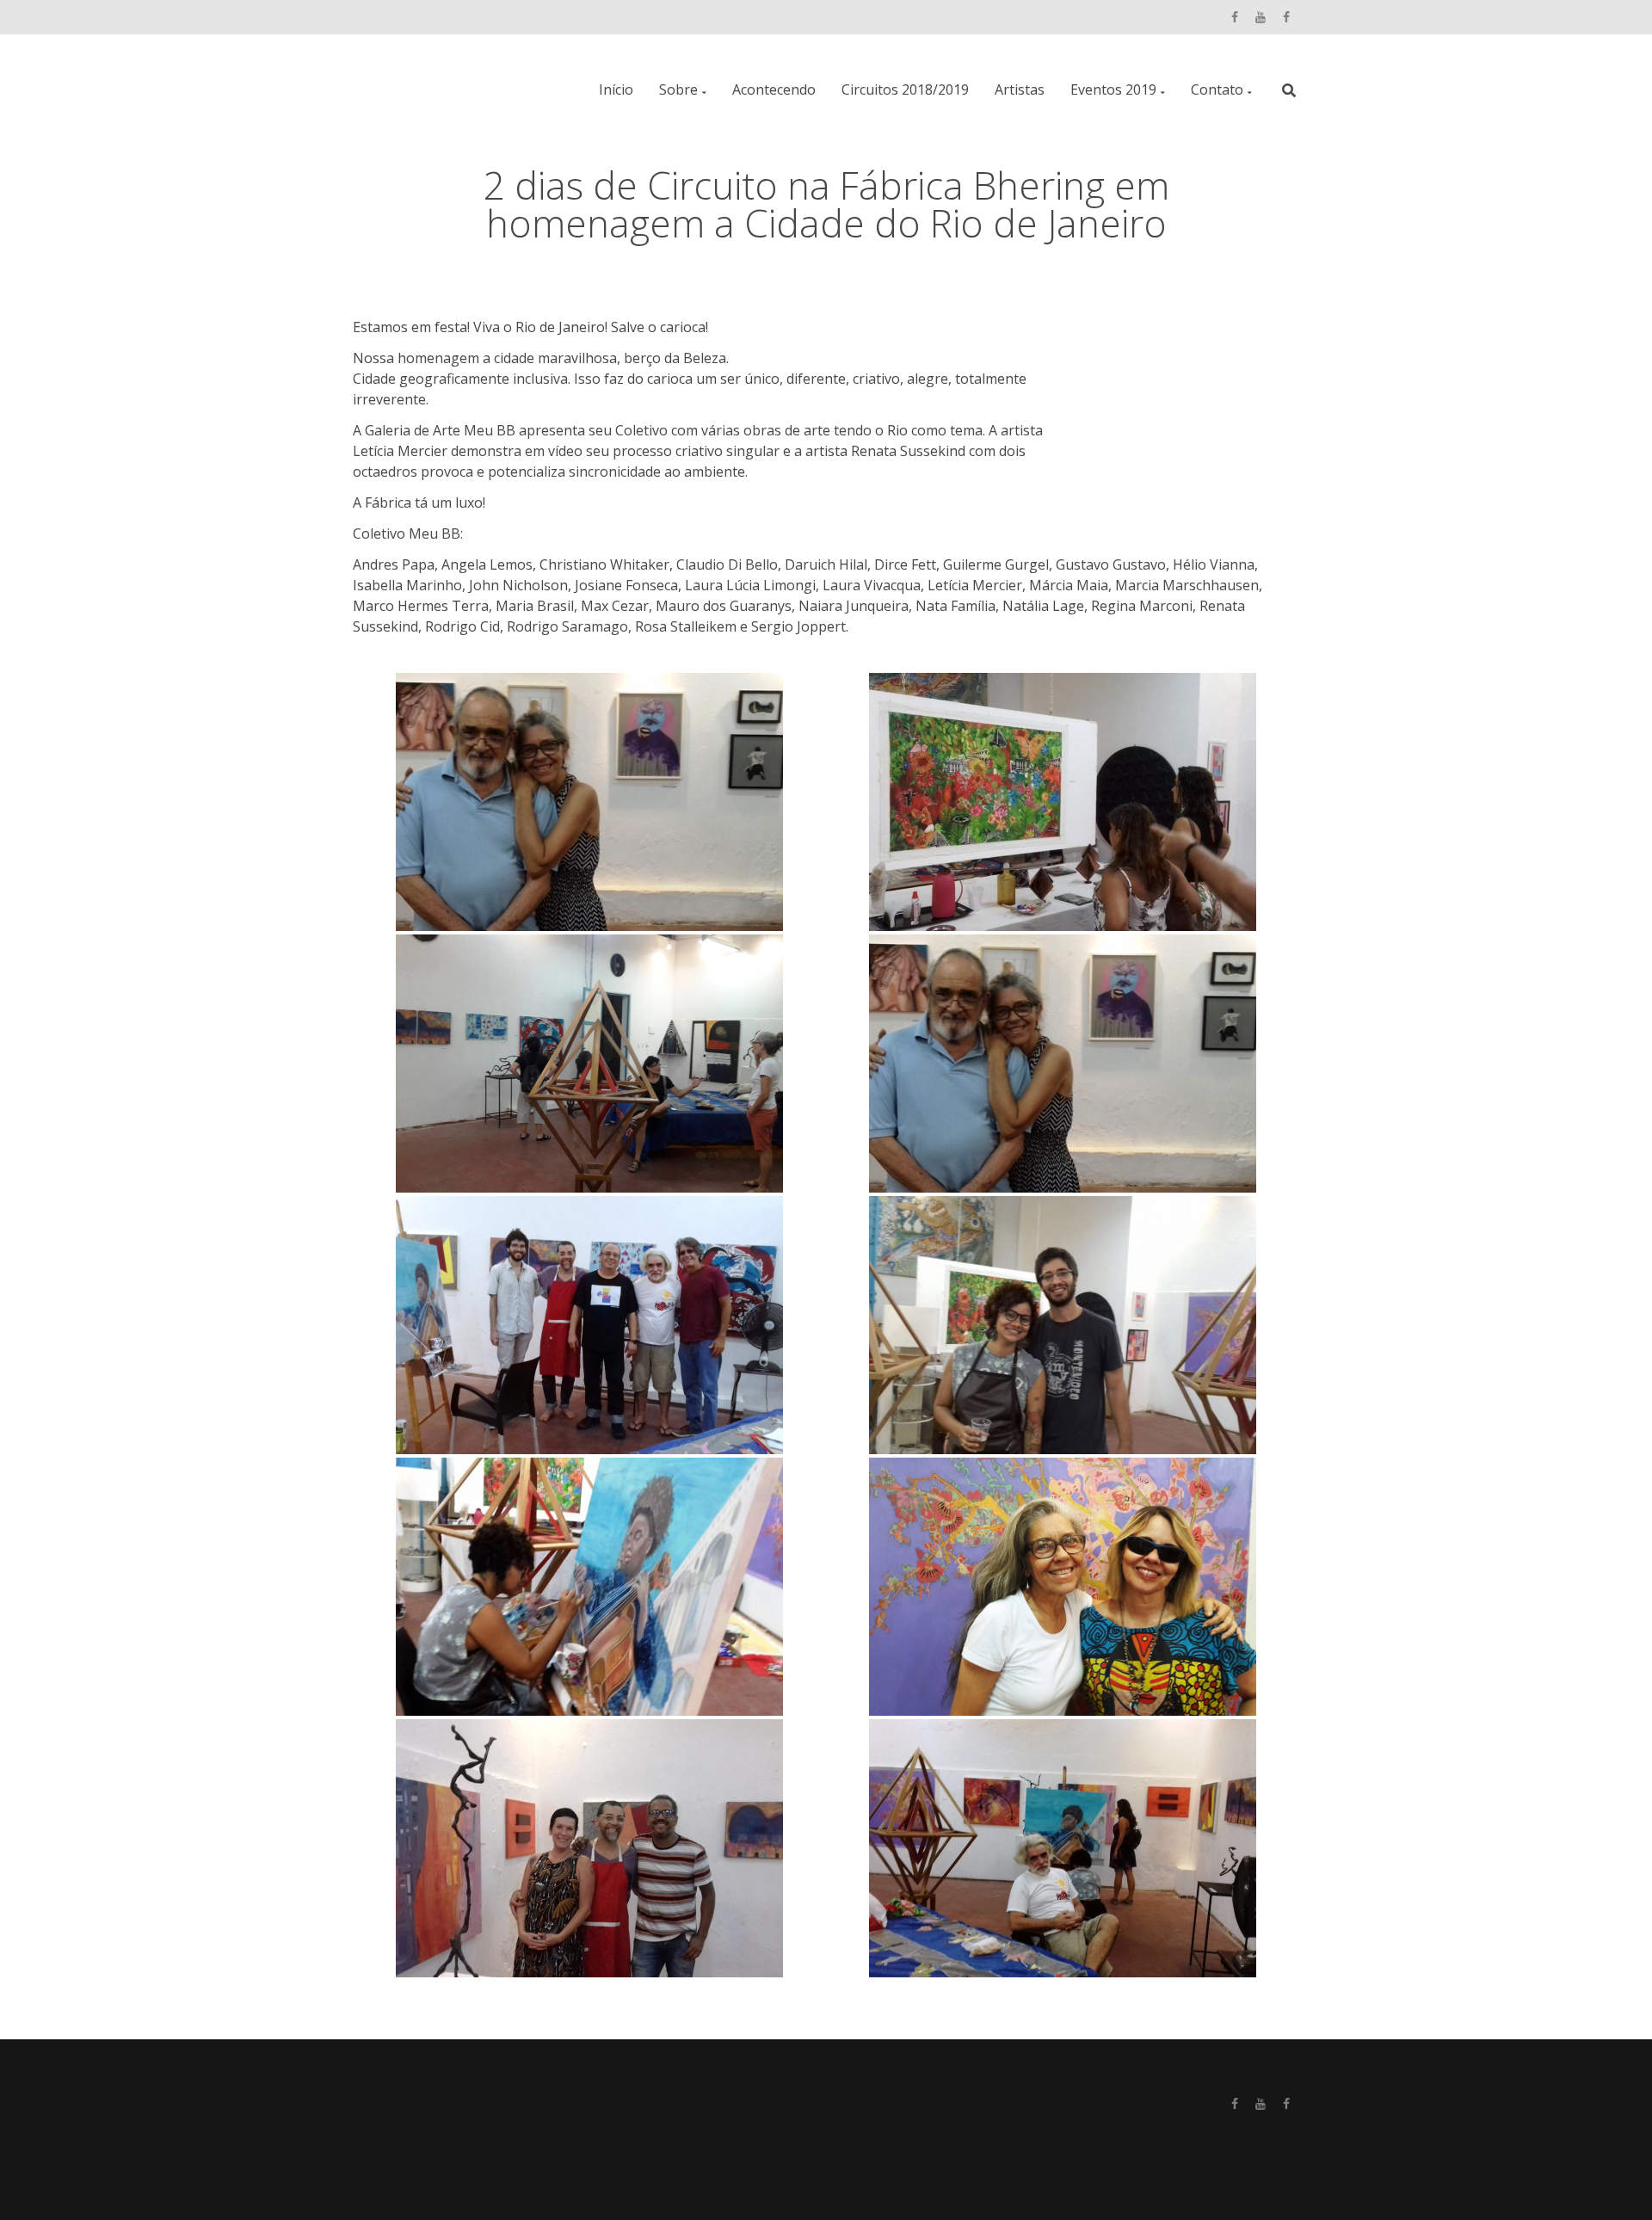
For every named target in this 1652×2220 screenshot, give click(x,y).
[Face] (1235, 16)
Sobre (678, 89)
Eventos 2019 (1113, 89)
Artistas (1020, 89)
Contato (1217, 89)
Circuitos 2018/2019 (905, 89)
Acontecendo (774, 89)
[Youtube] (1261, 16)
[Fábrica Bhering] (1286, 16)
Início (616, 89)
